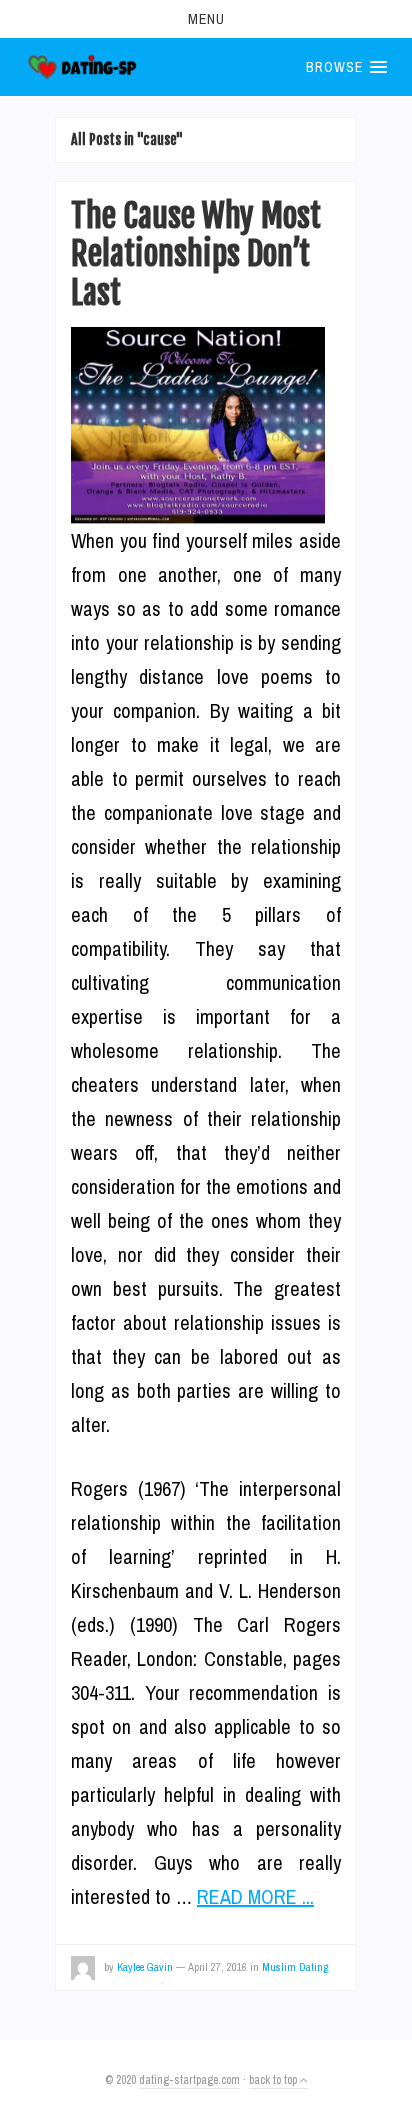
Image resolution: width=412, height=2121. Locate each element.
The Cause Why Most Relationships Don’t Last (196, 254)
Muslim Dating (295, 1967)
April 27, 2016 (217, 1967)
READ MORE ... (255, 1896)
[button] (206, 19)
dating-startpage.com (189, 2080)
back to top (274, 2080)
